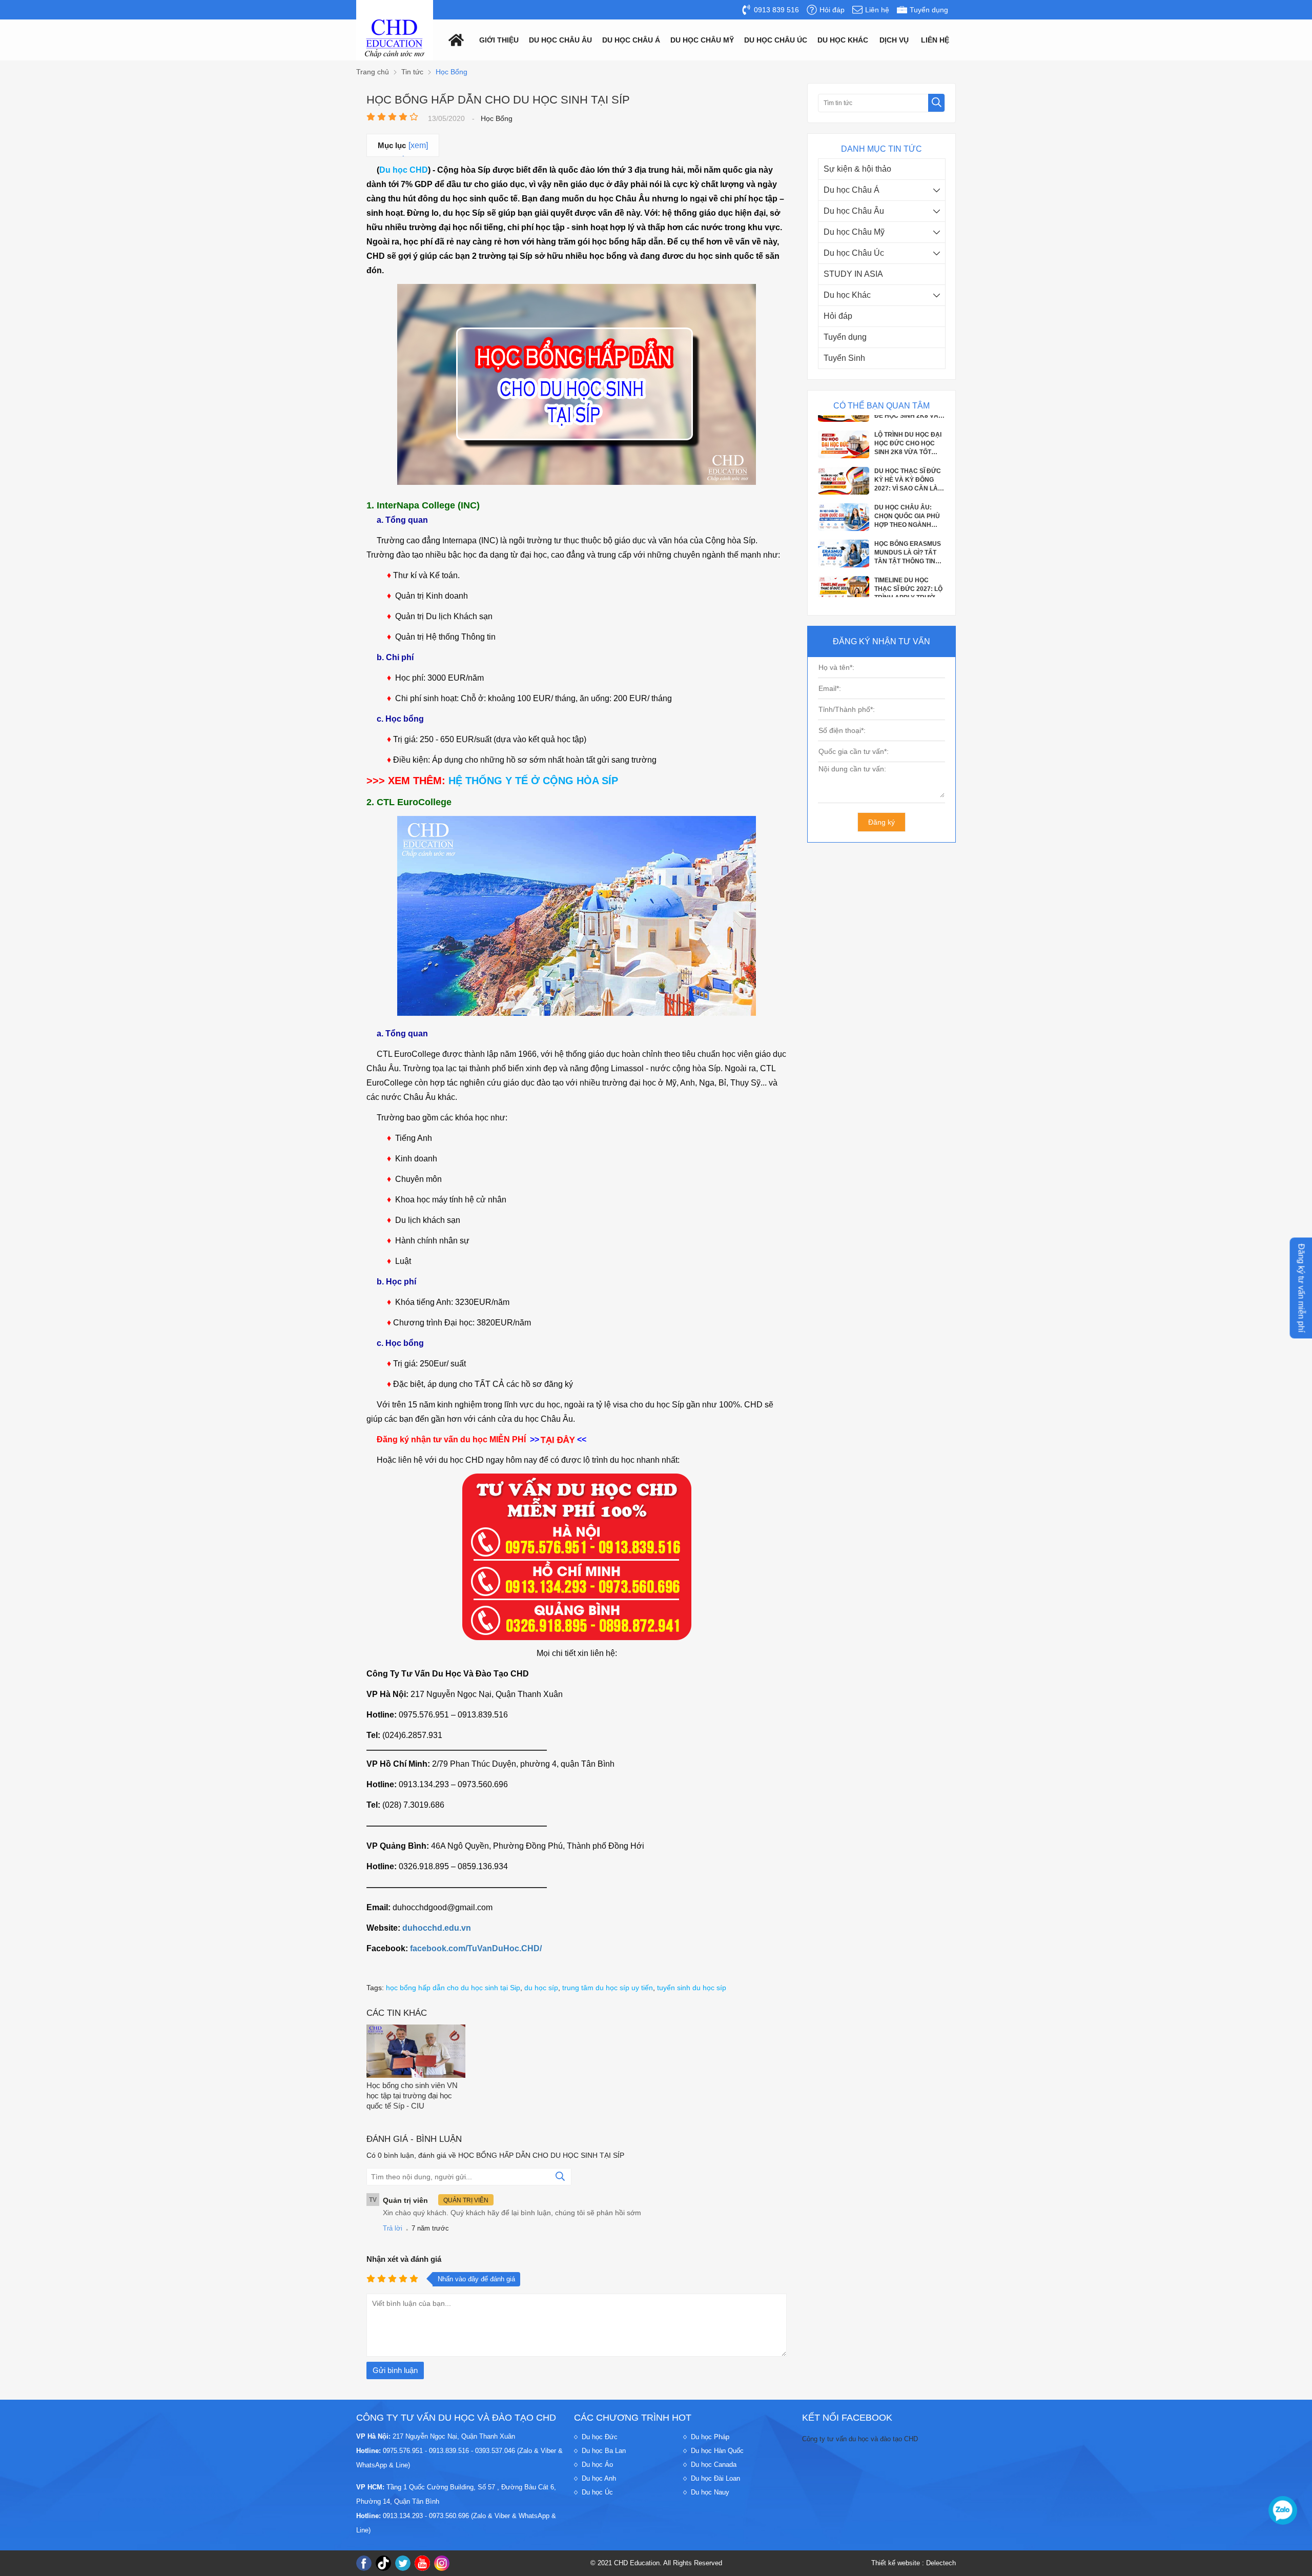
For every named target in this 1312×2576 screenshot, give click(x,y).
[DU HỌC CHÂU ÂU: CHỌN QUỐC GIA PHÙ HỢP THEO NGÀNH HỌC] (844, 477)
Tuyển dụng (845, 337)
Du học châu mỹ (702, 40)
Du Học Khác (843, 40)
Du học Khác (847, 295)
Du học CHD (404, 170)
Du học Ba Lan (604, 2451)
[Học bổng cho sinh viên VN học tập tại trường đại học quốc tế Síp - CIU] (416, 2052)
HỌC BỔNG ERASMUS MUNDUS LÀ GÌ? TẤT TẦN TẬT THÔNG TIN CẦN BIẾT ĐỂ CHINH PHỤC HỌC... (908, 501)
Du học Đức (600, 2437)
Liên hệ (935, 40)
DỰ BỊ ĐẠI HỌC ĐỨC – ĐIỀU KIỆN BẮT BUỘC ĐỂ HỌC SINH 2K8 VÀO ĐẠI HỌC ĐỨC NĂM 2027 (909, 574)
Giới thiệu (499, 40)
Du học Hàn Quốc (717, 2451)
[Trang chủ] (454, 39)
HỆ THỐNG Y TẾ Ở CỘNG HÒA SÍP (533, 781)
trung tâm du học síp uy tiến (608, 1988)
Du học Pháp (710, 2437)
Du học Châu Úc (854, 253)
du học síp (541, 1988)
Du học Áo (597, 2465)
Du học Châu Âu (854, 211)
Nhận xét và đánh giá (404, 2259)
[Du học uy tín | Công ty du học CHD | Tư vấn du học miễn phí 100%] (395, 39)
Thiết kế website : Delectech (914, 2563)
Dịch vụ (894, 40)
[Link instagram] (442, 2563)
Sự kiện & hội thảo (857, 169)
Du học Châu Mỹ (854, 232)
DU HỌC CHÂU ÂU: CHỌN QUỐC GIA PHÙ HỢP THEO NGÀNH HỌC (907, 465)
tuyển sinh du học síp (692, 1988)
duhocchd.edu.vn (437, 1928)
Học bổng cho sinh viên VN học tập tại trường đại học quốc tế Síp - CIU (412, 2095)
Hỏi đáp (838, 316)
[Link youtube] (422, 2563)
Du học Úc (597, 2492)
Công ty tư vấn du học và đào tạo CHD (860, 2439)
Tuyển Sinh (844, 358)
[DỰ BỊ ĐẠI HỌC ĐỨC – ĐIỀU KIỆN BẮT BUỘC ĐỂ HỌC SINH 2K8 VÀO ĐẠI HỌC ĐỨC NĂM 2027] (844, 586)
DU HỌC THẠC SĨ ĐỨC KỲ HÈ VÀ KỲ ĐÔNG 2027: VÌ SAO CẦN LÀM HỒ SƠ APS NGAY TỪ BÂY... (909, 428)
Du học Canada (714, 2465)
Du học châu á (631, 40)
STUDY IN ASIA (853, 274)
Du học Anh (599, 2478)
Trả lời (393, 2228)
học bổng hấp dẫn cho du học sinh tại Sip (453, 1988)
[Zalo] (1283, 2510)
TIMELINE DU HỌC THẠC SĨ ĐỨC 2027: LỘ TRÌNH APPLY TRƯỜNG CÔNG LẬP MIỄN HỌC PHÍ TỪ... (909, 538)
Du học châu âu (560, 40)
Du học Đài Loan (715, 2478)
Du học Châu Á (852, 190)
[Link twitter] (403, 2563)
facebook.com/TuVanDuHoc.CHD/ (476, 1948)
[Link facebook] (364, 2563)
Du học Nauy (710, 2492)
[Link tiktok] (383, 2563)
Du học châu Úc (776, 40)
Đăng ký (881, 822)
